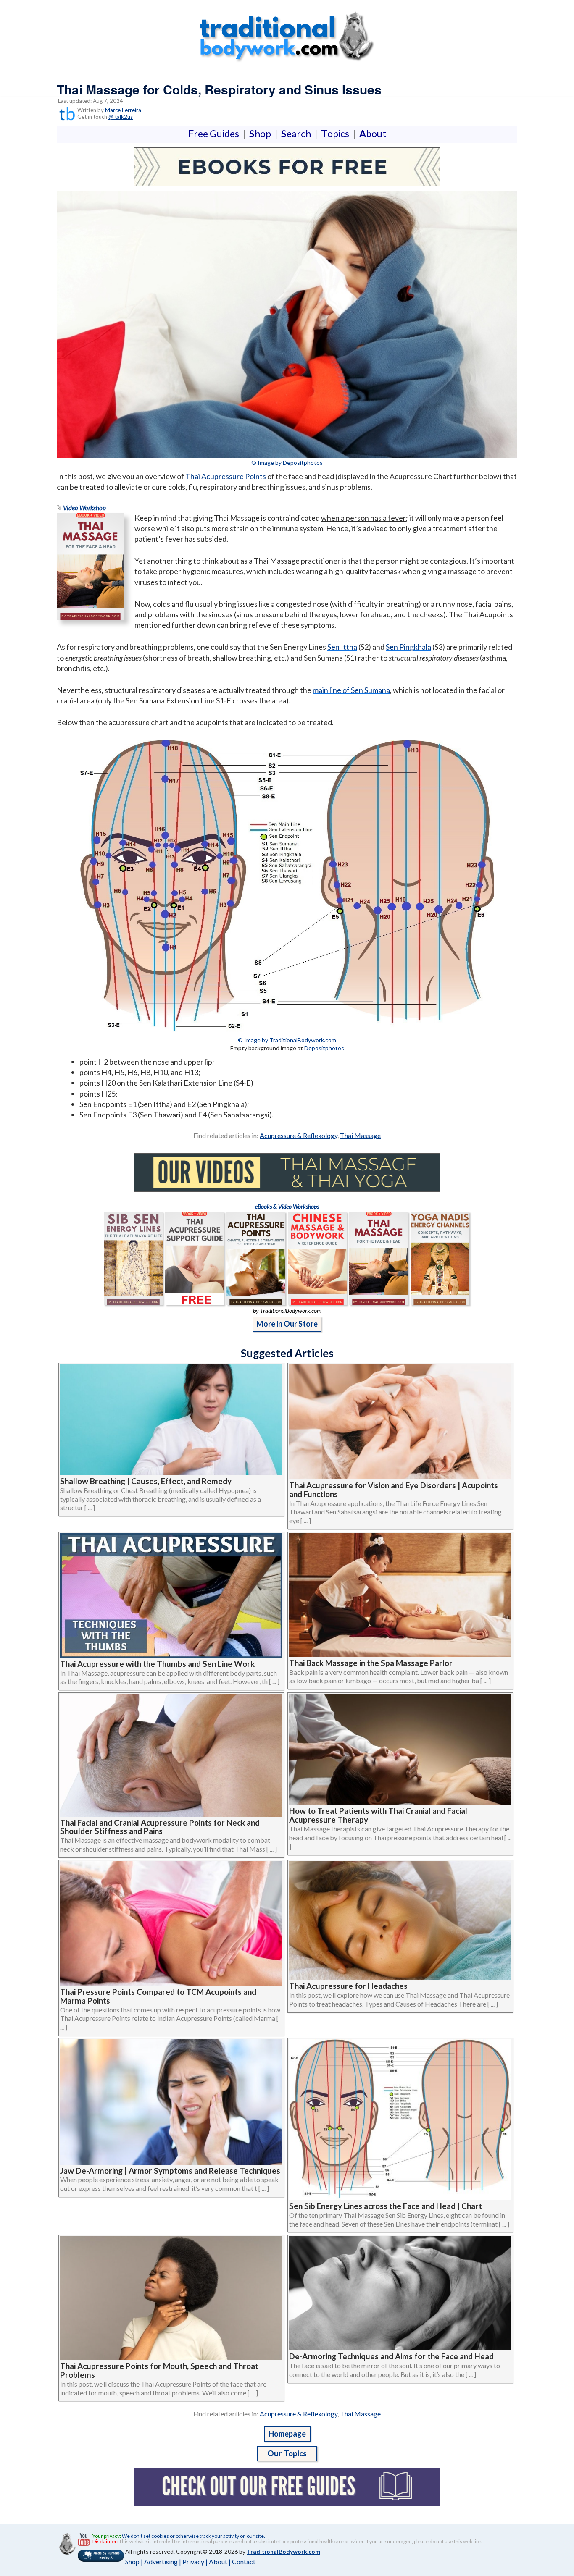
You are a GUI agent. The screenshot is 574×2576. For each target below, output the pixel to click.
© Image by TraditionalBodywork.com (287, 1040)
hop (262, 134)
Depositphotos (324, 1048)
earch (298, 134)
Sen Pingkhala (408, 647)
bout (373, 134)
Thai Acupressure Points (226, 476)
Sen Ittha (342, 647)
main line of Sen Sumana (351, 690)
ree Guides (215, 134)
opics (337, 134)
